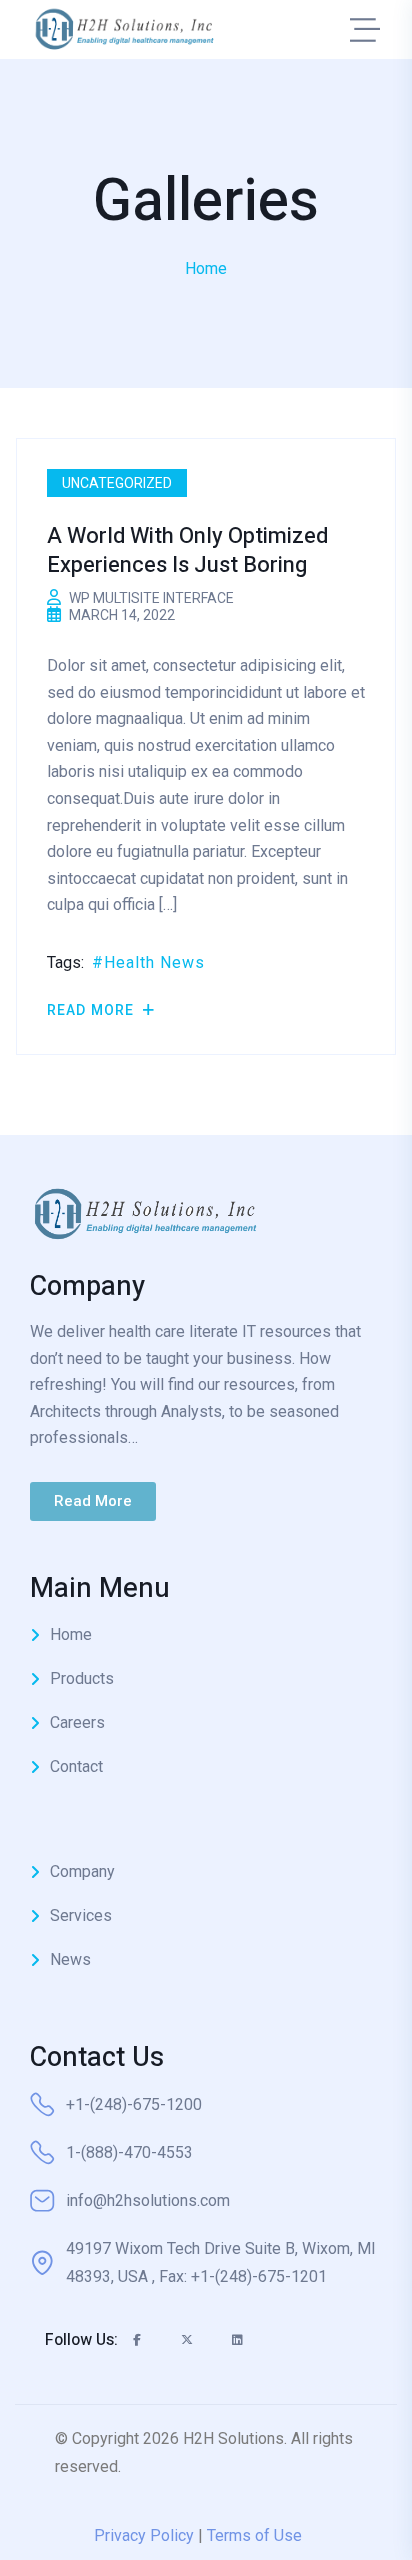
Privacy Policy (144, 2535)
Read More (92, 1010)
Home (206, 268)
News (70, 1959)
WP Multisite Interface (151, 598)
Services (81, 1915)
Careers (77, 1722)
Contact (76, 1766)
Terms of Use (254, 2535)
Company (82, 1871)
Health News (154, 962)
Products (82, 1678)
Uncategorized (117, 483)
